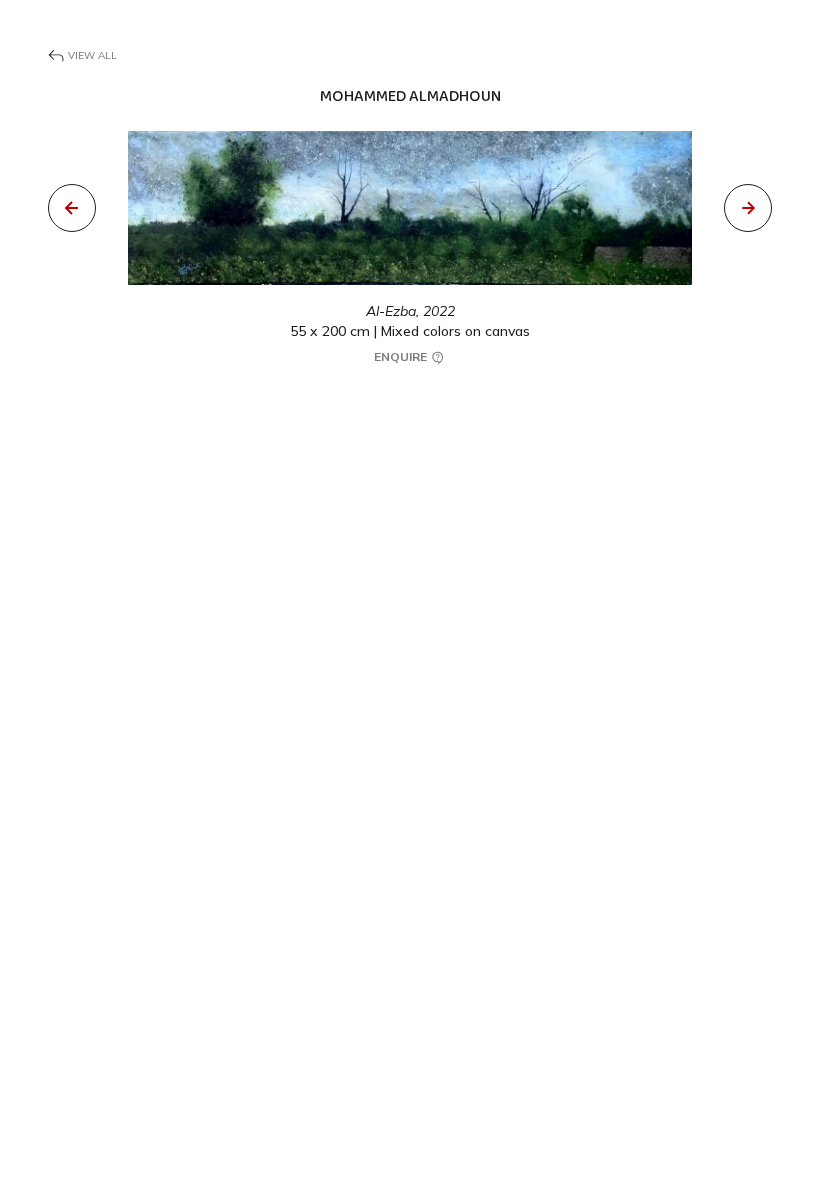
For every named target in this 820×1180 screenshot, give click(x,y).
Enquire (402, 356)
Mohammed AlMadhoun (410, 96)
